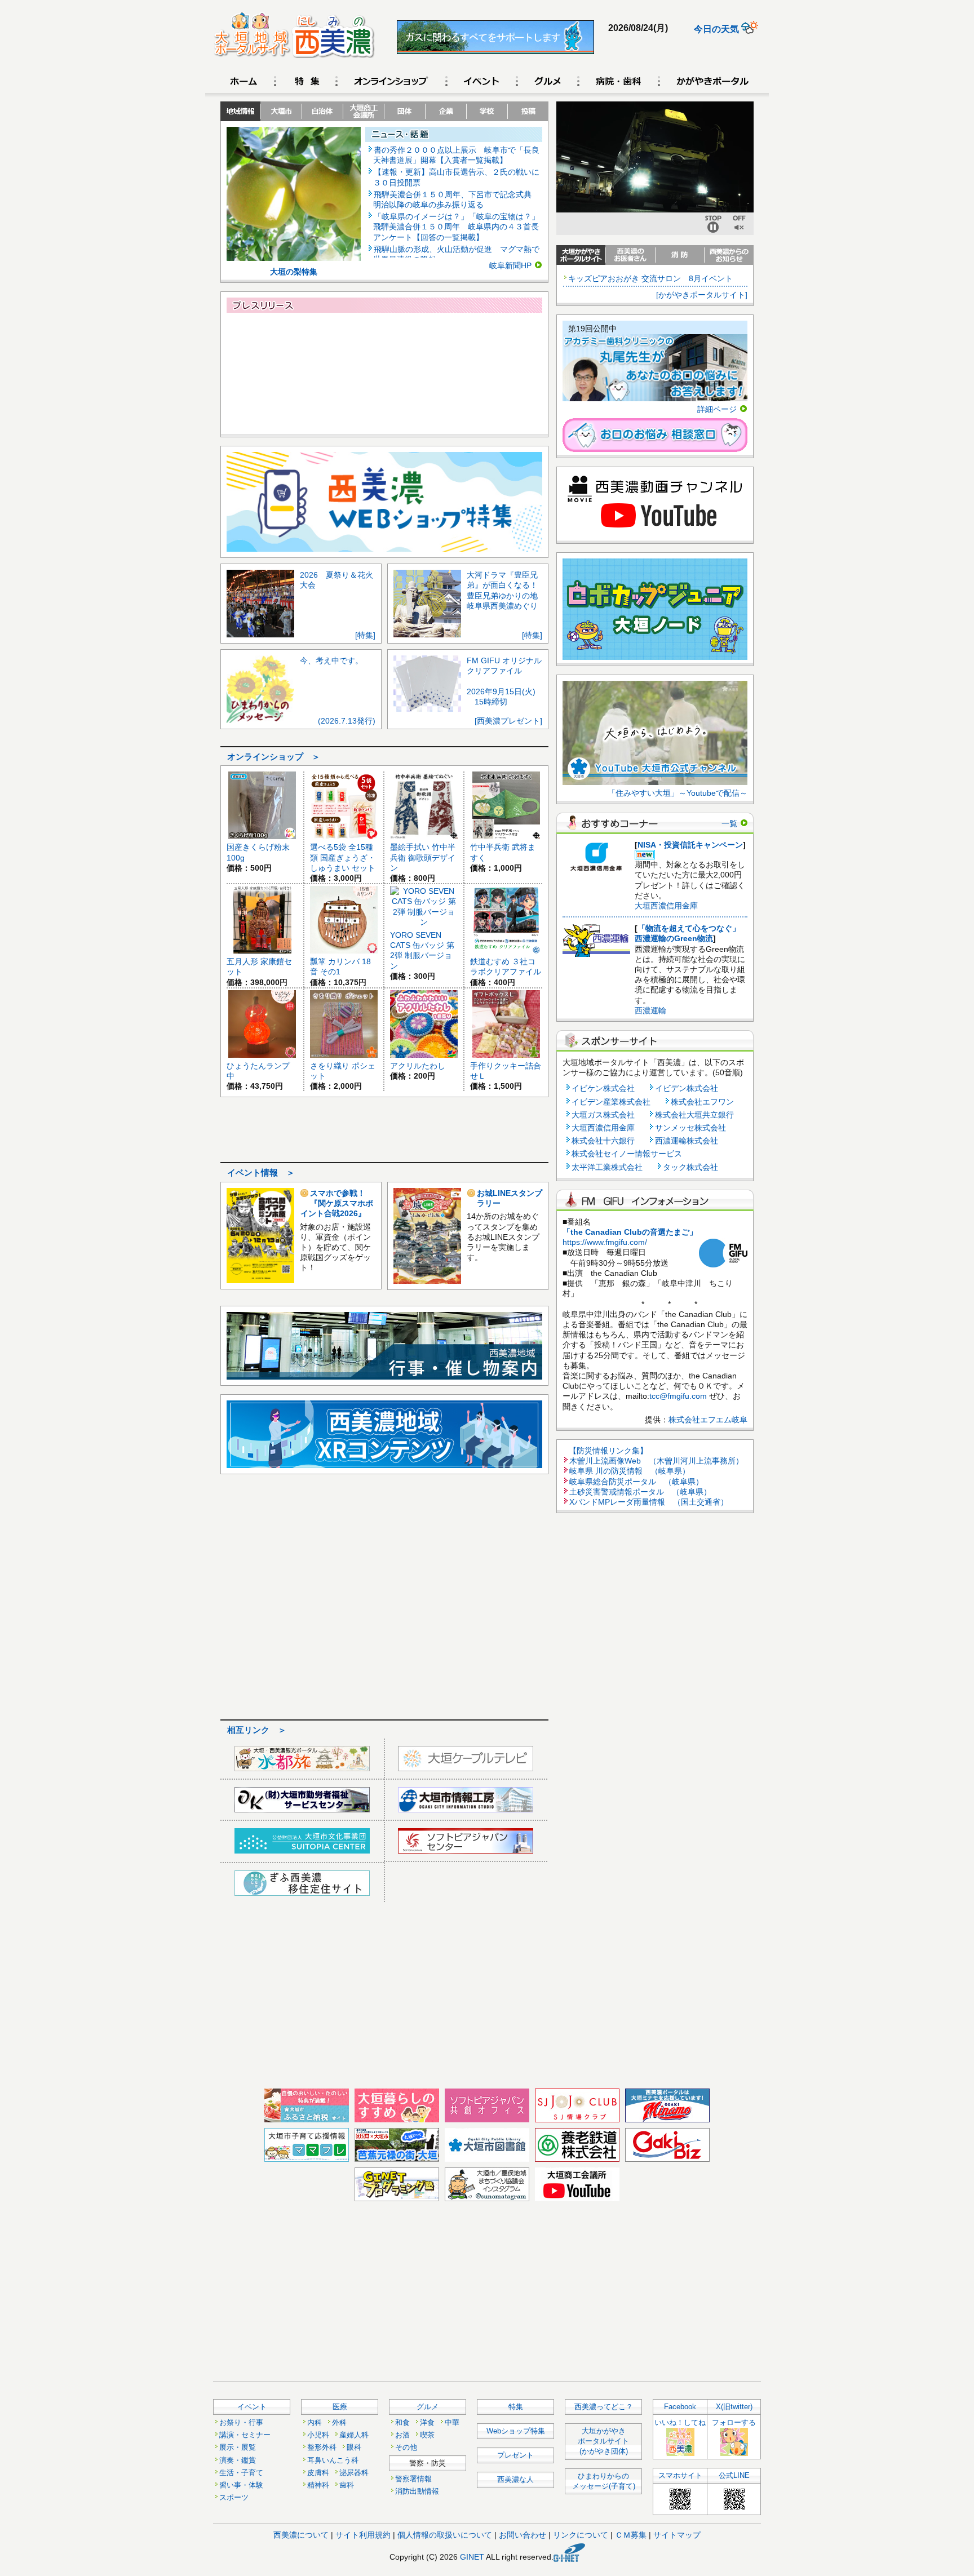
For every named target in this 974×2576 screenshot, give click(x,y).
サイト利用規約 (363, 2535)
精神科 (318, 2485)
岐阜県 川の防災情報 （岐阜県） (630, 1471)
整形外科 (322, 2448)
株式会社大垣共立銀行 (694, 1115)
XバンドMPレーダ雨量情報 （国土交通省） (649, 1502)
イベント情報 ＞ (261, 1173)
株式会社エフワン (702, 1102)
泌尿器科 (354, 2473)
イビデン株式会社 (687, 1088)
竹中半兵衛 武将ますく (503, 852)
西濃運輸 (650, 1010)
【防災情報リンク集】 (608, 1451)
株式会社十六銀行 (603, 1141)
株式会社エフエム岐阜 (708, 1420)
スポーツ (234, 2498)
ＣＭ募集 (631, 2535)
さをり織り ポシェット (343, 1071)
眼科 (354, 2448)
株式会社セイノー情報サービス (627, 1154)
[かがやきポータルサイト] (702, 295)
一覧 (729, 823)
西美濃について (301, 2535)
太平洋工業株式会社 (607, 1167)
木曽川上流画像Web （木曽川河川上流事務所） (656, 1461)
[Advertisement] (384, 1128)
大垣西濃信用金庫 (666, 906)
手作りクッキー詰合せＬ (506, 1071)
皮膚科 (318, 2473)
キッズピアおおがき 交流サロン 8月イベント (650, 278)
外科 (339, 2423)
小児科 (318, 2435)
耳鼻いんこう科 (333, 2460)
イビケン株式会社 (603, 1088)
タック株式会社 (690, 1167)
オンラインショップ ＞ (274, 757)
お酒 (402, 2435)
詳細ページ (717, 409)
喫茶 (427, 2435)
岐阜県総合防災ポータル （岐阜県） (636, 1482)
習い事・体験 (241, 2485)
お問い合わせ (523, 2535)
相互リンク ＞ (257, 1730)
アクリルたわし (418, 1066)
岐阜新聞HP (510, 265)
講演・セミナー (245, 2435)
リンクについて (581, 2535)
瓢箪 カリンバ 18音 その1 (340, 966)
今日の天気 (718, 29)
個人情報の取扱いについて (445, 2535)
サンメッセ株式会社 (690, 1128)
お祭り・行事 (241, 2423)
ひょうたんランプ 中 (258, 1071)
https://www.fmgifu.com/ (605, 1242)
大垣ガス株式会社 (603, 1115)
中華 (452, 2423)
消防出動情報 (417, 2491)
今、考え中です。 (331, 660)
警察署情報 (413, 2479)
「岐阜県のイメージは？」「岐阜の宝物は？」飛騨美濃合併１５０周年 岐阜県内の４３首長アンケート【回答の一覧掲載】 (456, 227)
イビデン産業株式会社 (611, 1102)
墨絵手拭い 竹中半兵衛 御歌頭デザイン (423, 857)
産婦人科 (354, 2435)
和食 (402, 2423)
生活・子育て (241, 2473)
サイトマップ (677, 2535)
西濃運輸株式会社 (687, 1141)
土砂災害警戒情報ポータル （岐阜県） (640, 1492)
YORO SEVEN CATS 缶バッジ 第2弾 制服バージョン (422, 950)
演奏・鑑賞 (238, 2460)
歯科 (347, 2485)
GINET (472, 2556)
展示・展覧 (238, 2448)
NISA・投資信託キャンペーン (690, 845)
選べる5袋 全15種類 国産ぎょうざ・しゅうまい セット (343, 857)
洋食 (427, 2423)
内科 (315, 2423)
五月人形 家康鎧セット (259, 966)
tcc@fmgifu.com (678, 1396)
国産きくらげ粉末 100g (258, 852)
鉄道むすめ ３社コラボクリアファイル (506, 966)
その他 (406, 2448)
